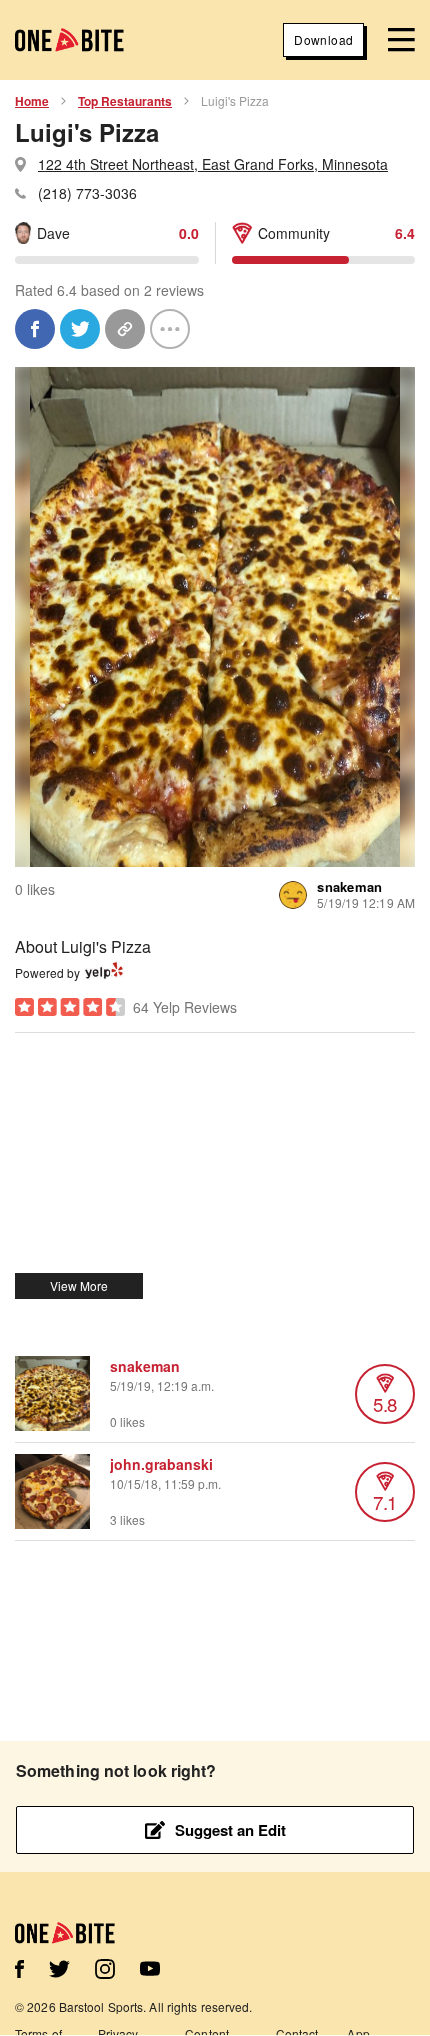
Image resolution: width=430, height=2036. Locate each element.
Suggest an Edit (230, 1830)
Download (323, 39)
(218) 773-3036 (87, 193)
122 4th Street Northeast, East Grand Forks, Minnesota (213, 164)
